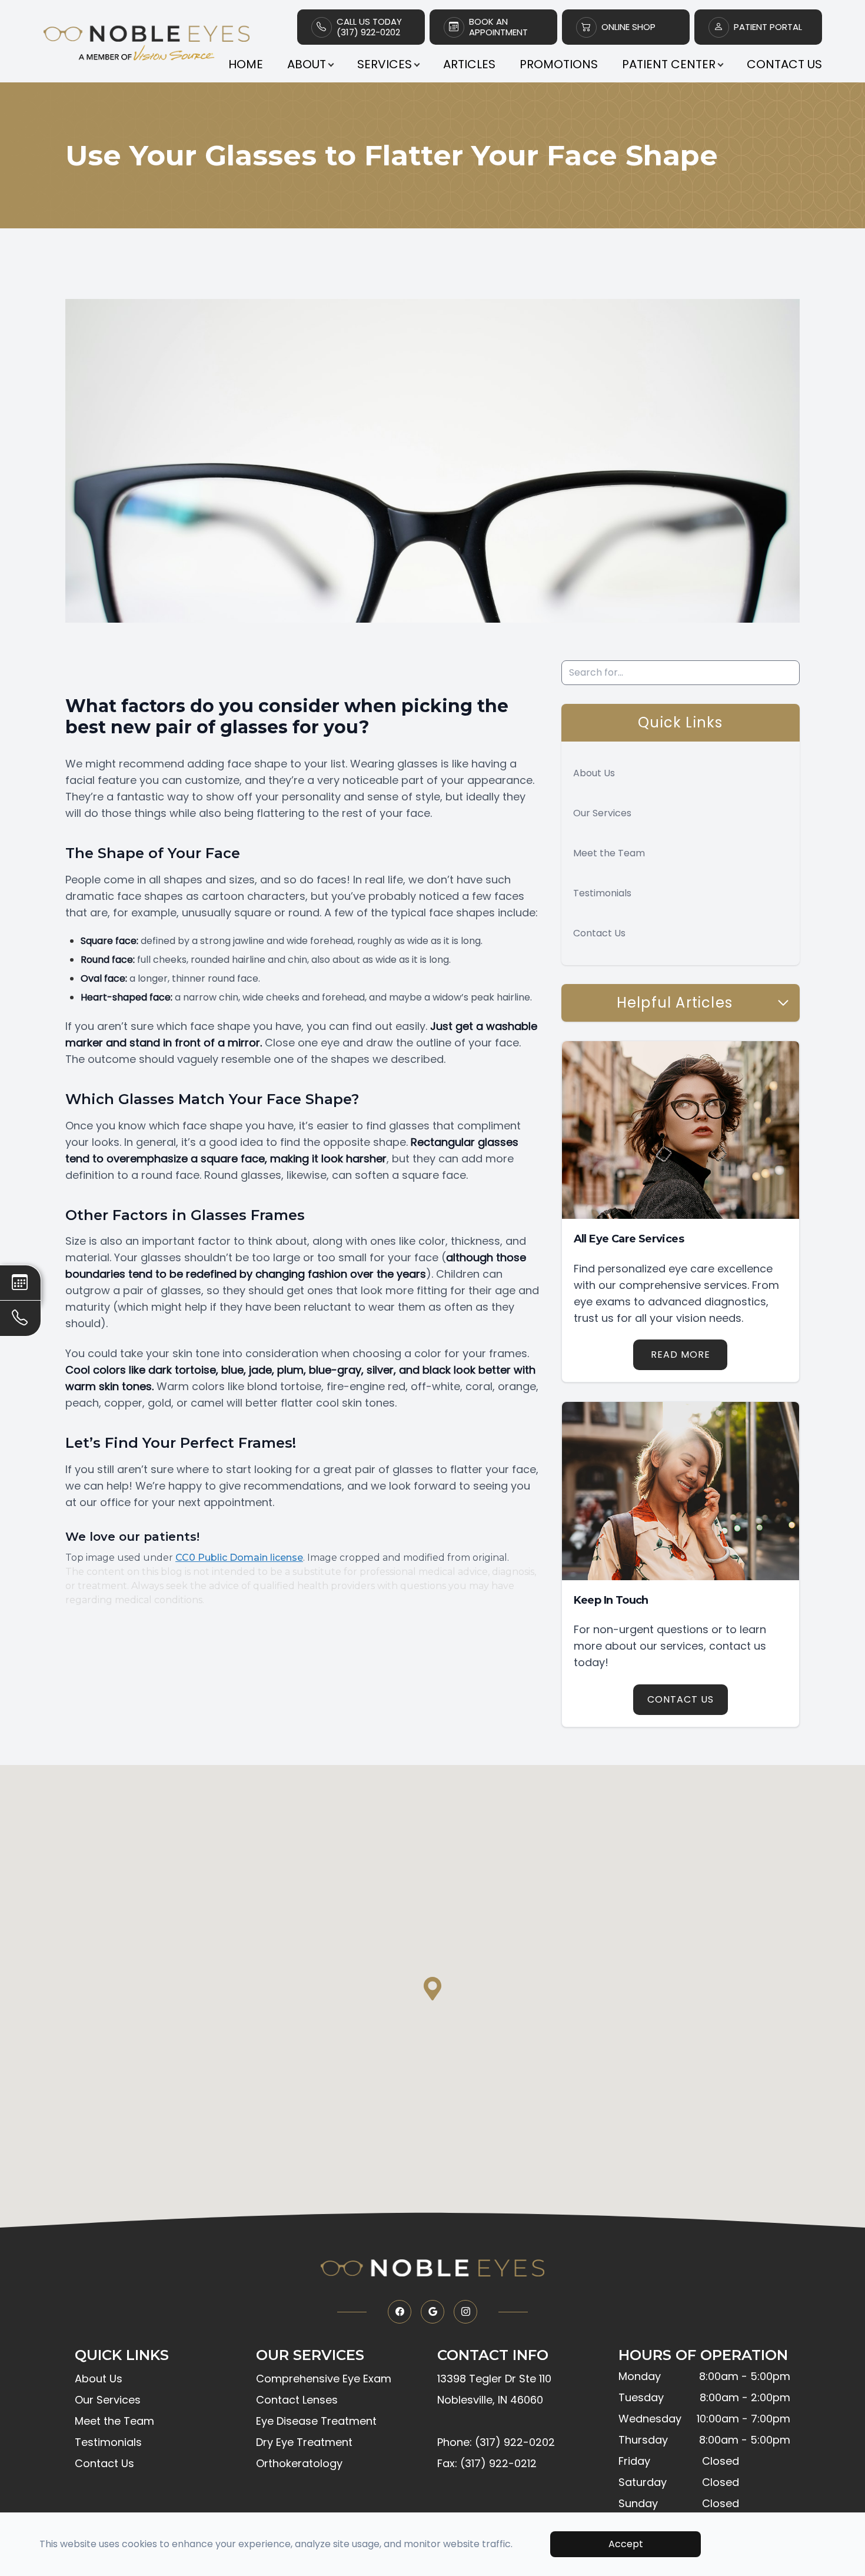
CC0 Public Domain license (239, 1558)
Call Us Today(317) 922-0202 (369, 27)
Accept (626, 2544)
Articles (469, 64)
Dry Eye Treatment (304, 2442)
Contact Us (784, 64)
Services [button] (385, 64)
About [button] (307, 64)
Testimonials (602, 893)
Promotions (559, 64)
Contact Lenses (297, 2400)
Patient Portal (768, 27)
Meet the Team (609, 853)
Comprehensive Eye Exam (324, 2379)
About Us (594, 773)
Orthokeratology (299, 2463)
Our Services (602, 813)
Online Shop (628, 27)
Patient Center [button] (669, 64)
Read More (681, 1355)
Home (246, 64)
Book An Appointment (498, 27)
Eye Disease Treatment (316, 2421)
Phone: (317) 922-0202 (496, 2442)
